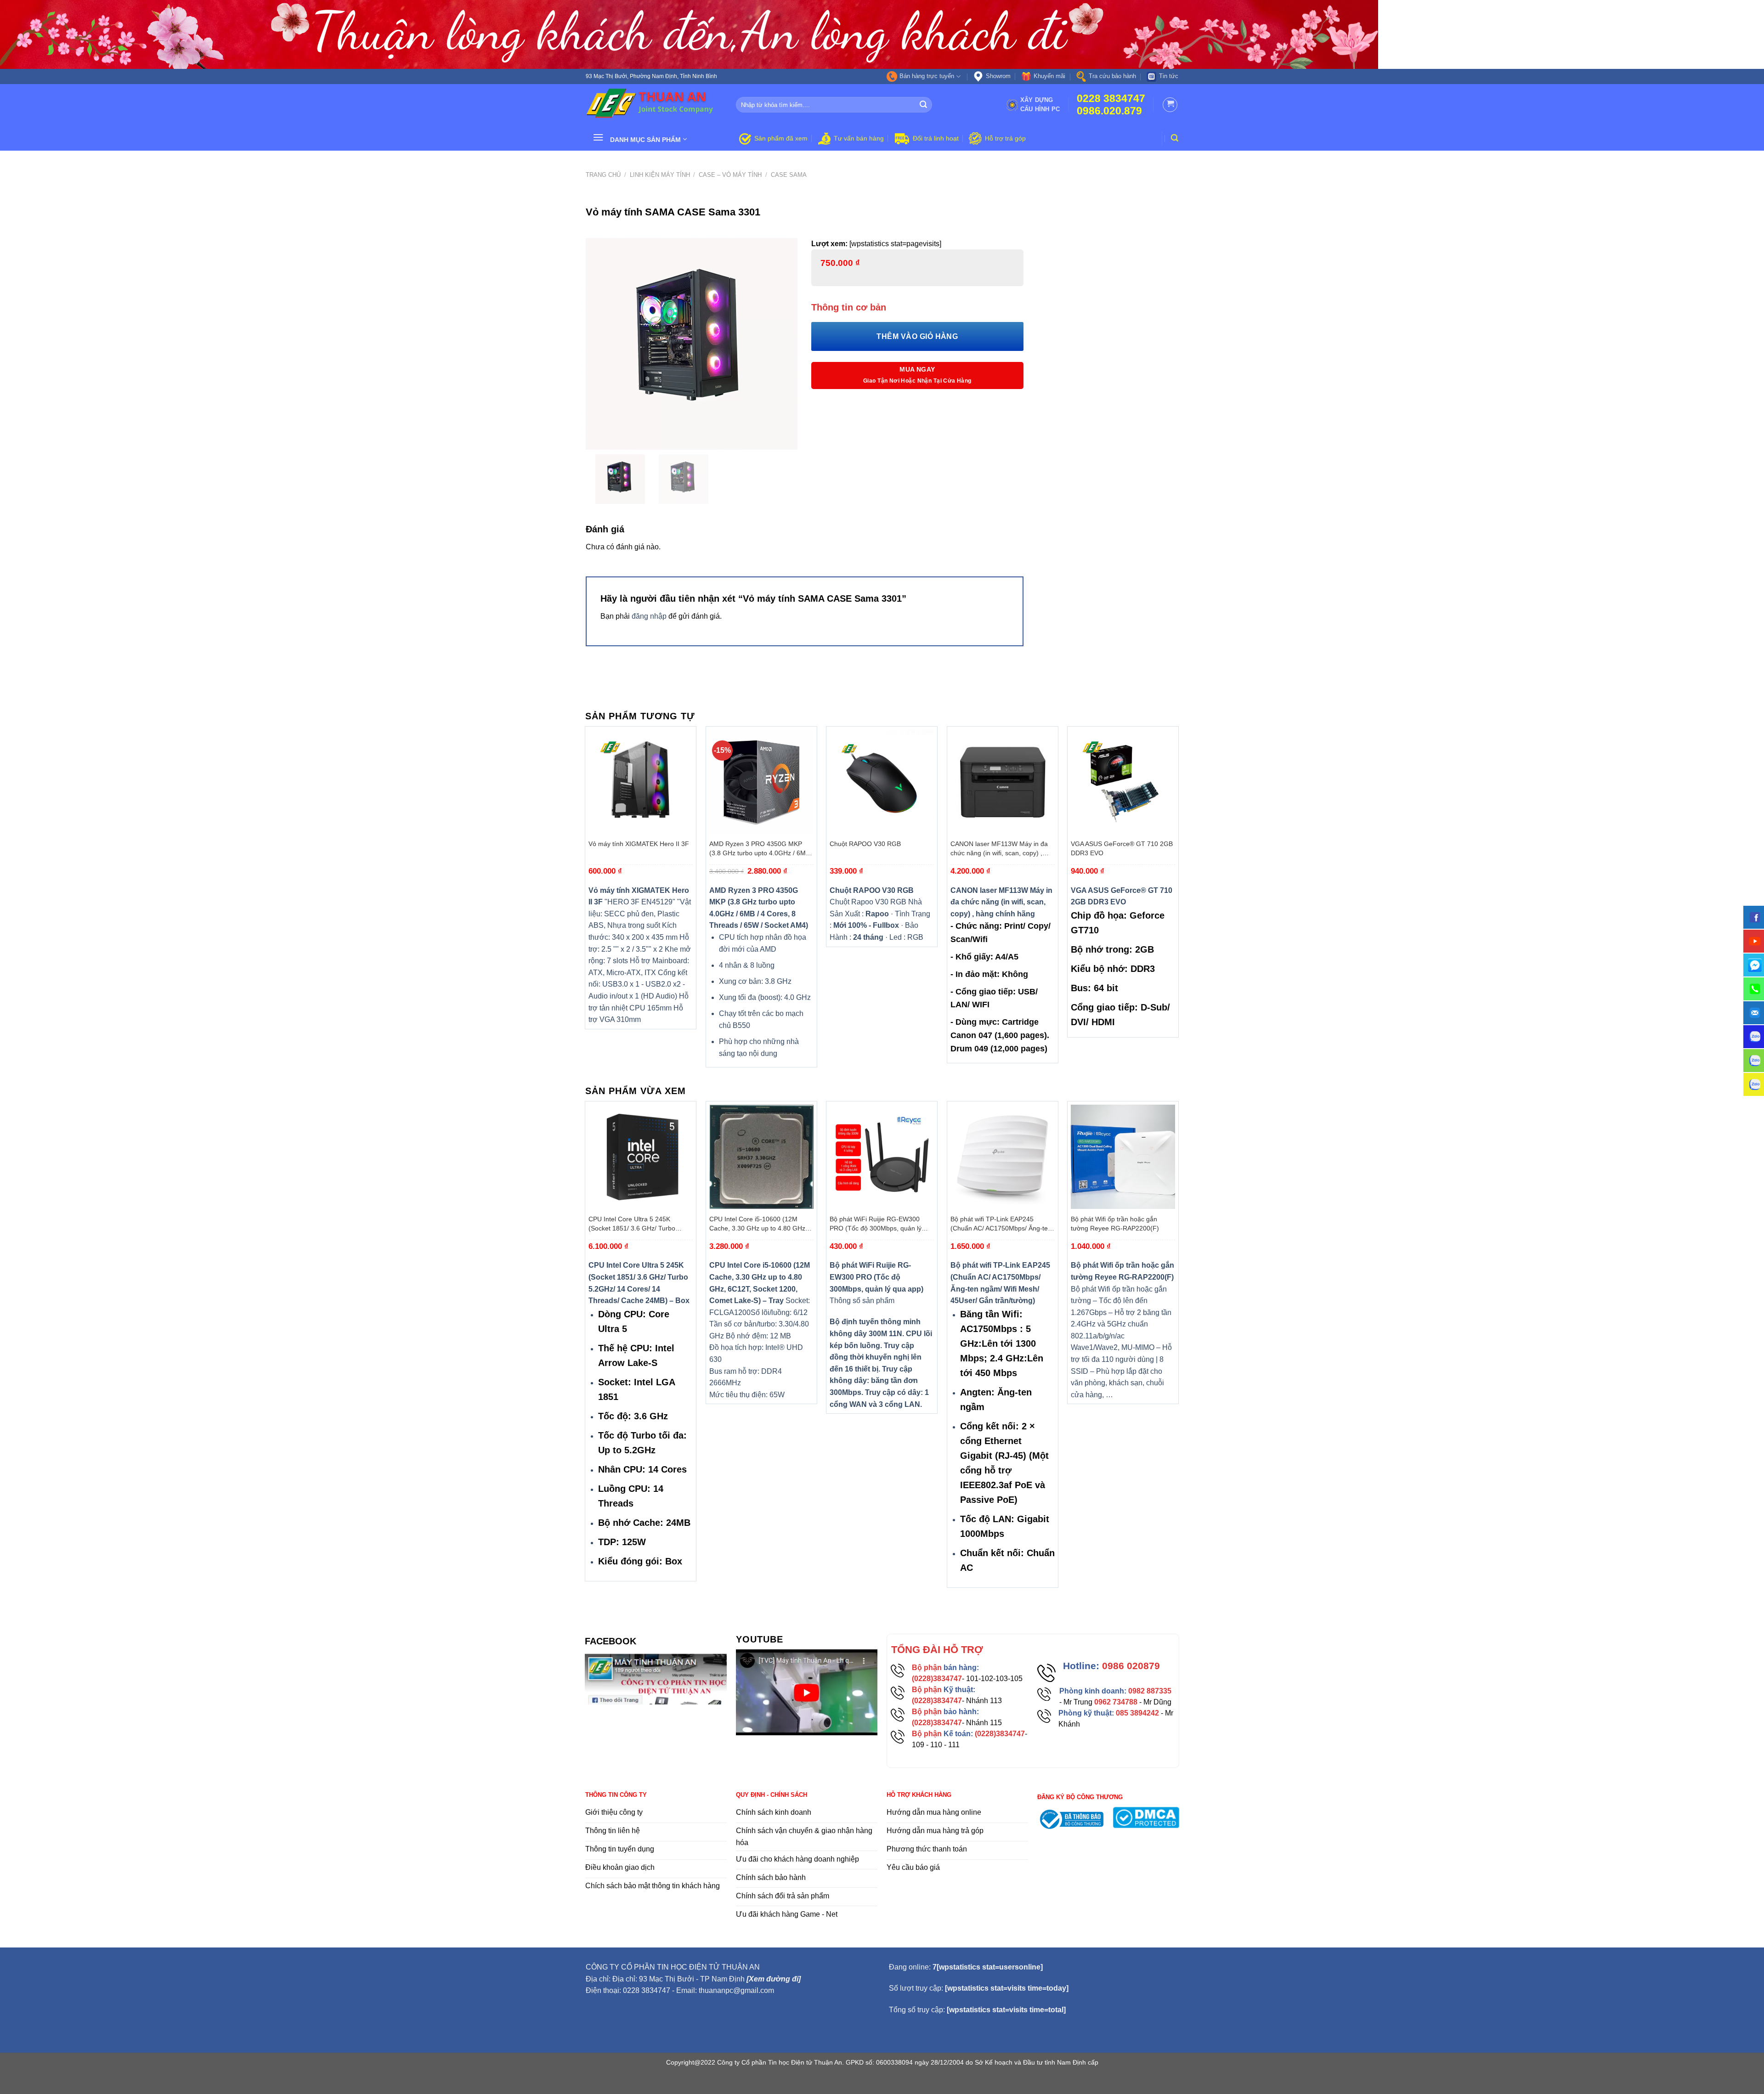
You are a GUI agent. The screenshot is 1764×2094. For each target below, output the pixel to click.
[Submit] (924, 105)
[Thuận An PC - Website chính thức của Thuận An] (654, 105)
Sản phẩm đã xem (781, 138)
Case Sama (789, 175)
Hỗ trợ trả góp (1005, 138)
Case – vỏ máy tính (730, 175)
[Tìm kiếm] (1175, 138)
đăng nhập (649, 616)
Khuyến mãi (1049, 76)
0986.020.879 (1109, 111)
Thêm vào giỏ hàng (917, 336)
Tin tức (1169, 76)
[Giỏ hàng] (1170, 105)
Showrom (998, 76)
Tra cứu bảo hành (1112, 76)
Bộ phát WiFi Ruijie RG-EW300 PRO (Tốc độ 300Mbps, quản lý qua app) (876, 1224)
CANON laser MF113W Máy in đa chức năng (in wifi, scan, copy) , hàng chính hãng (999, 849)
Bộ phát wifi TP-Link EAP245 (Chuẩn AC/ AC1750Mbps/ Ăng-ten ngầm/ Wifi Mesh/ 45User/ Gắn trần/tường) (1001, 1224)
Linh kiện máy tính (660, 175)
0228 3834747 (1111, 99)
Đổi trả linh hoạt (936, 138)
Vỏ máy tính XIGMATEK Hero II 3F (639, 844)
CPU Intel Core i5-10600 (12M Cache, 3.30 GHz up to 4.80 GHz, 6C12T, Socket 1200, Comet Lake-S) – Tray (759, 1224)
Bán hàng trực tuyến (927, 76)
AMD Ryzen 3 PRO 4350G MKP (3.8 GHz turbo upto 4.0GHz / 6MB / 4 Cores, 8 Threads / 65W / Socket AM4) (760, 849)
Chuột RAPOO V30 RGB (865, 844)
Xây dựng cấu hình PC (1040, 104)
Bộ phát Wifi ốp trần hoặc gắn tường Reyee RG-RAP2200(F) (1115, 1224)
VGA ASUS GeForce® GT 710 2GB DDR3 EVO (1122, 848)
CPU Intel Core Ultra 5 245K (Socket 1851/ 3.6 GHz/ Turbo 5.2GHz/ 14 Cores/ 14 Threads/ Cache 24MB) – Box (634, 1224)
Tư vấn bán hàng (859, 138)
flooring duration (882, 2082)
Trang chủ (603, 175)
